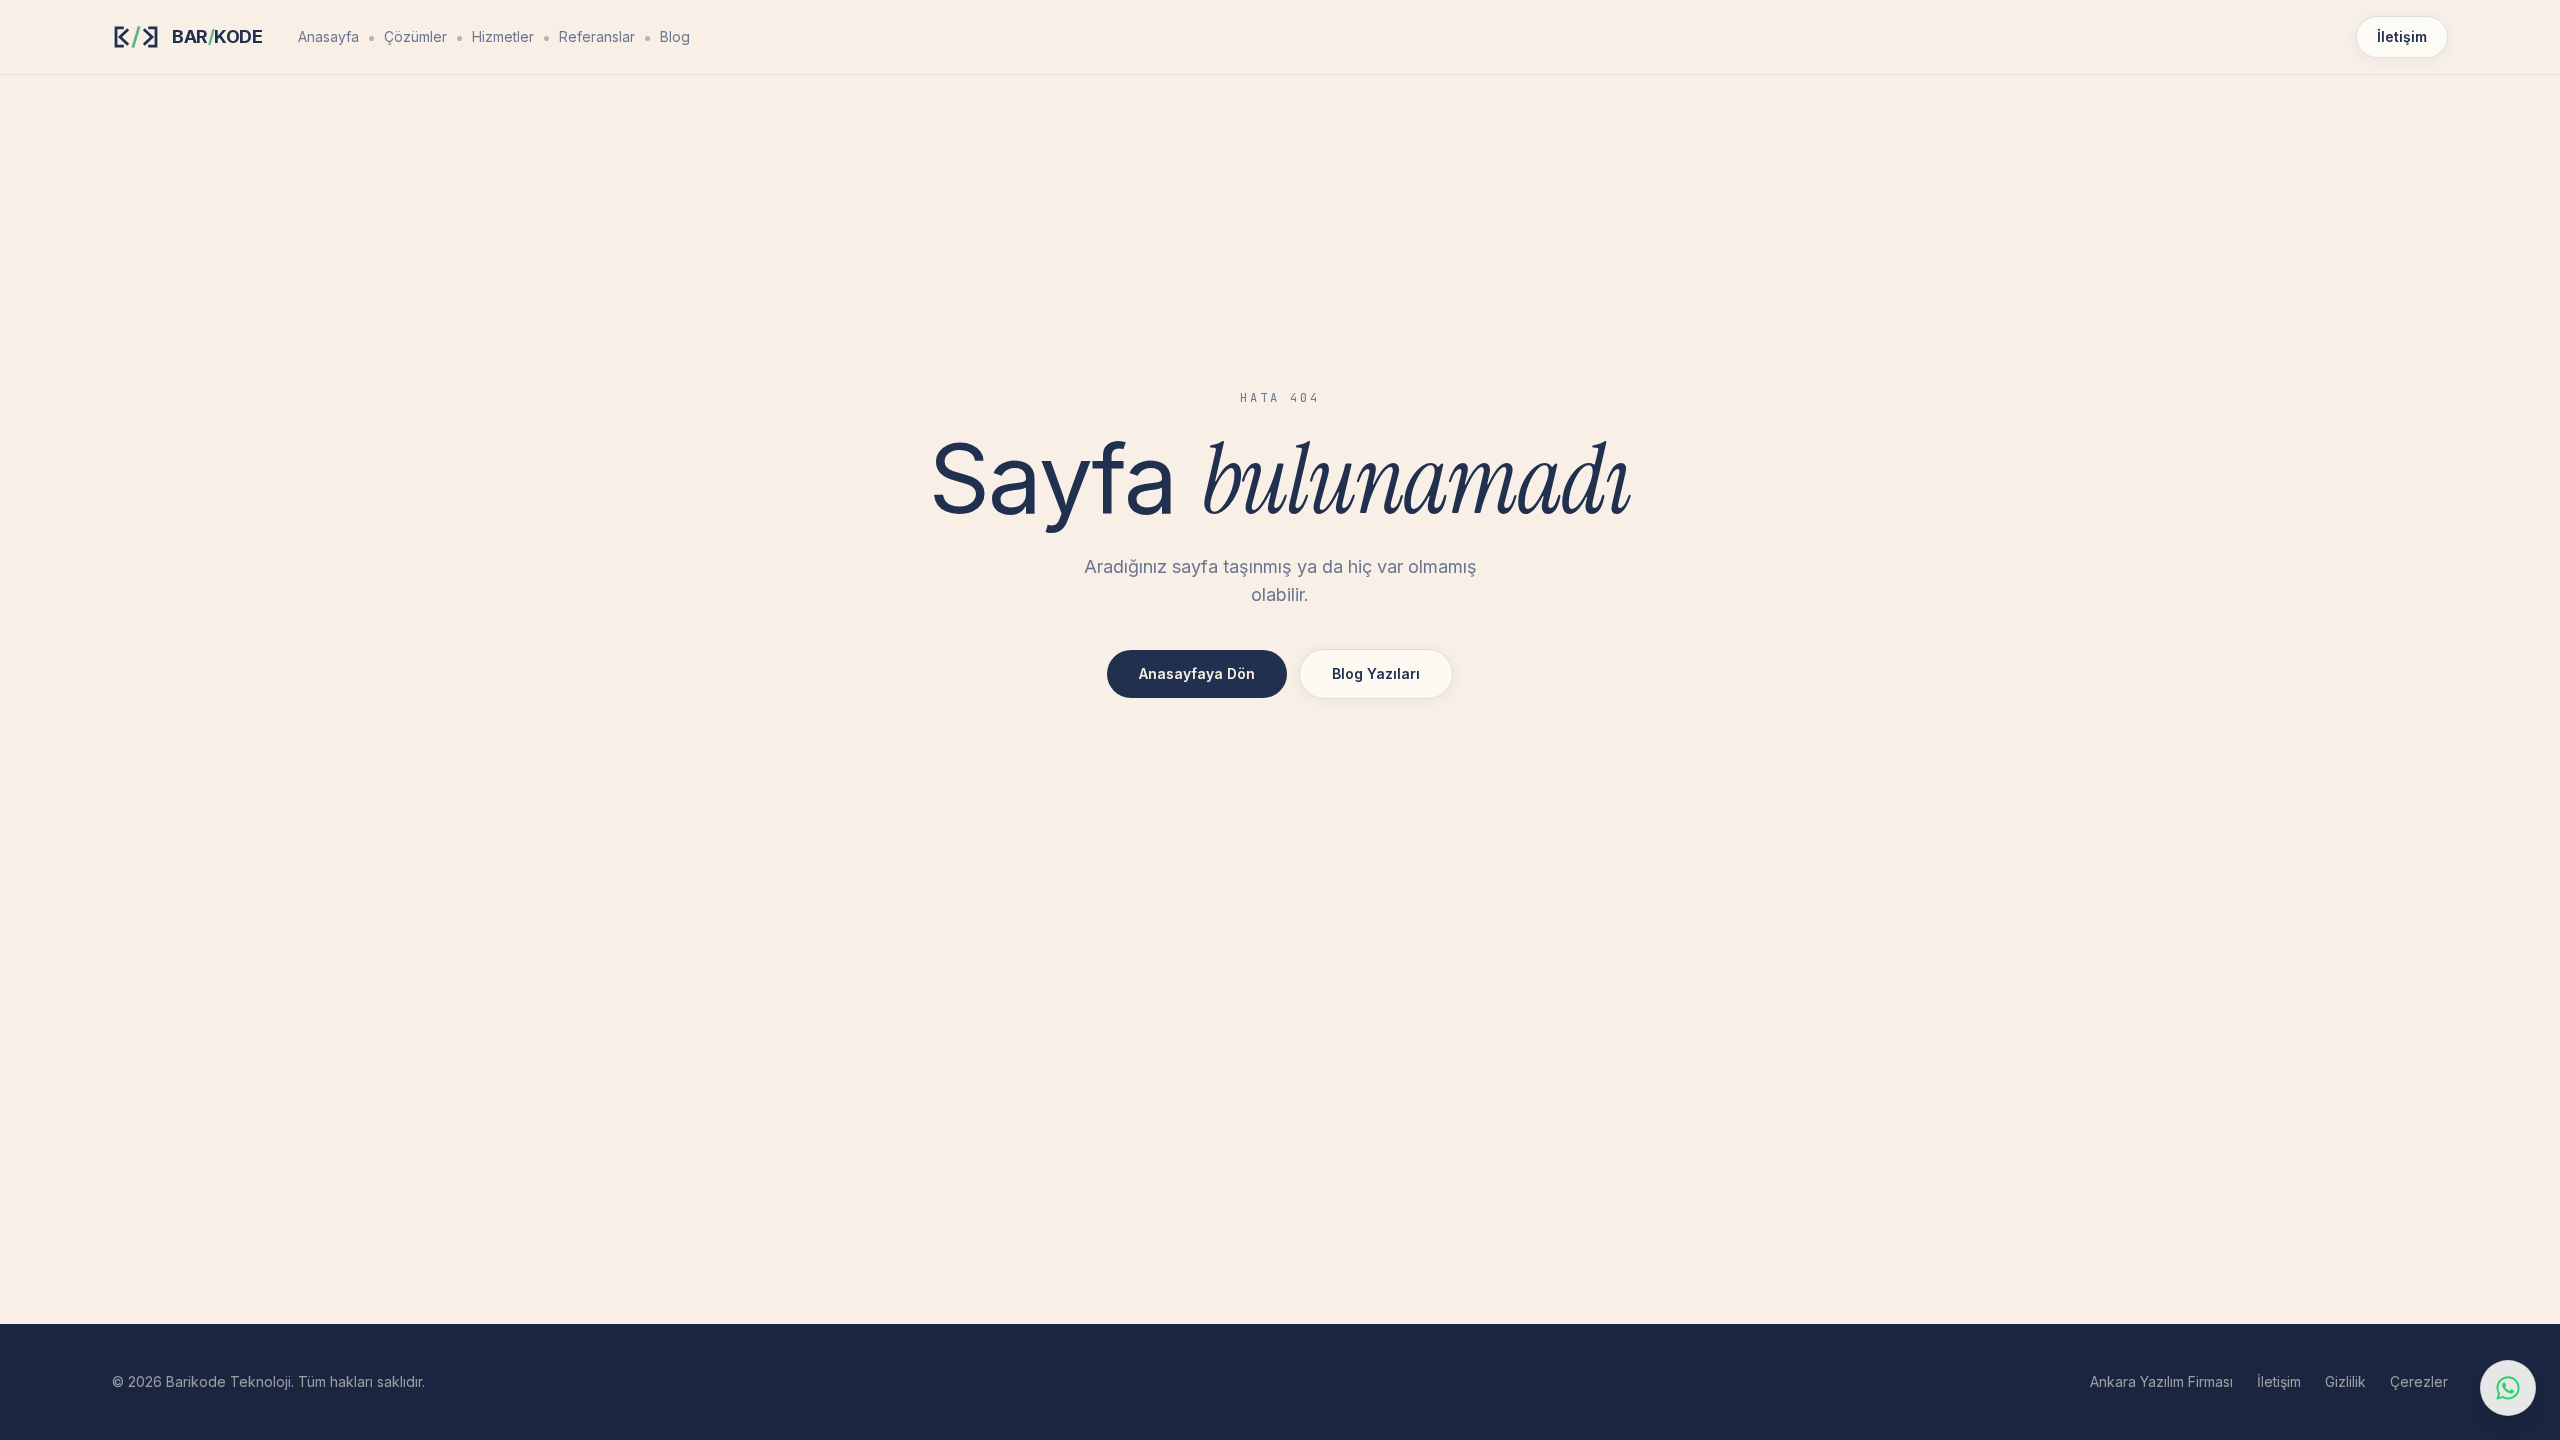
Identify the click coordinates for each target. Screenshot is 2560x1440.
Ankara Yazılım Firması (2161, 1381)
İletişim (2402, 36)
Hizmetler (503, 36)
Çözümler (415, 36)
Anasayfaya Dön (1197, 673)
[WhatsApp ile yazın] (2508, 1388)
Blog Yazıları (1376, 673)
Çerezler (2419, 1381)
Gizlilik (2345, 1381)
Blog (675, 36)
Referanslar (597, 36)
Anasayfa (328, 36)
